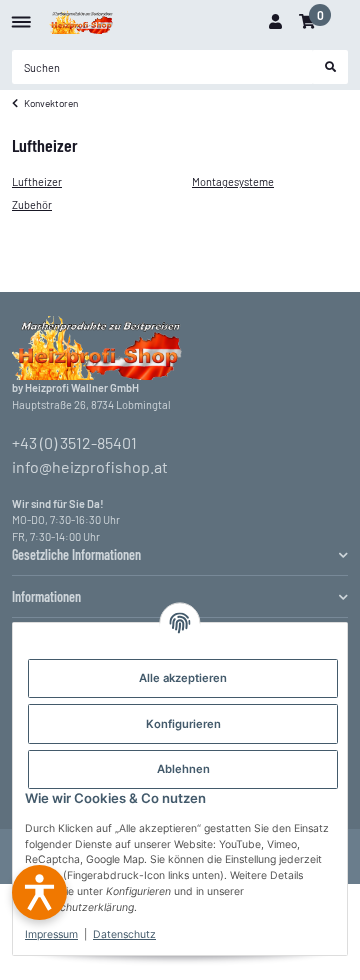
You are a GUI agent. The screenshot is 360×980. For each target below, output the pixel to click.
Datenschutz (124, 934)
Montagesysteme (233, 181)
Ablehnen (183, 769)
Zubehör (32, 204)
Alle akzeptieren (183, 678)
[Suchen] (331, 67)
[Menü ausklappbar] (21, 14)
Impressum (51, 934)
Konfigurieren (183, 724)
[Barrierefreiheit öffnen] (39, 892)
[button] (275, 22)
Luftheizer (37, 181)
